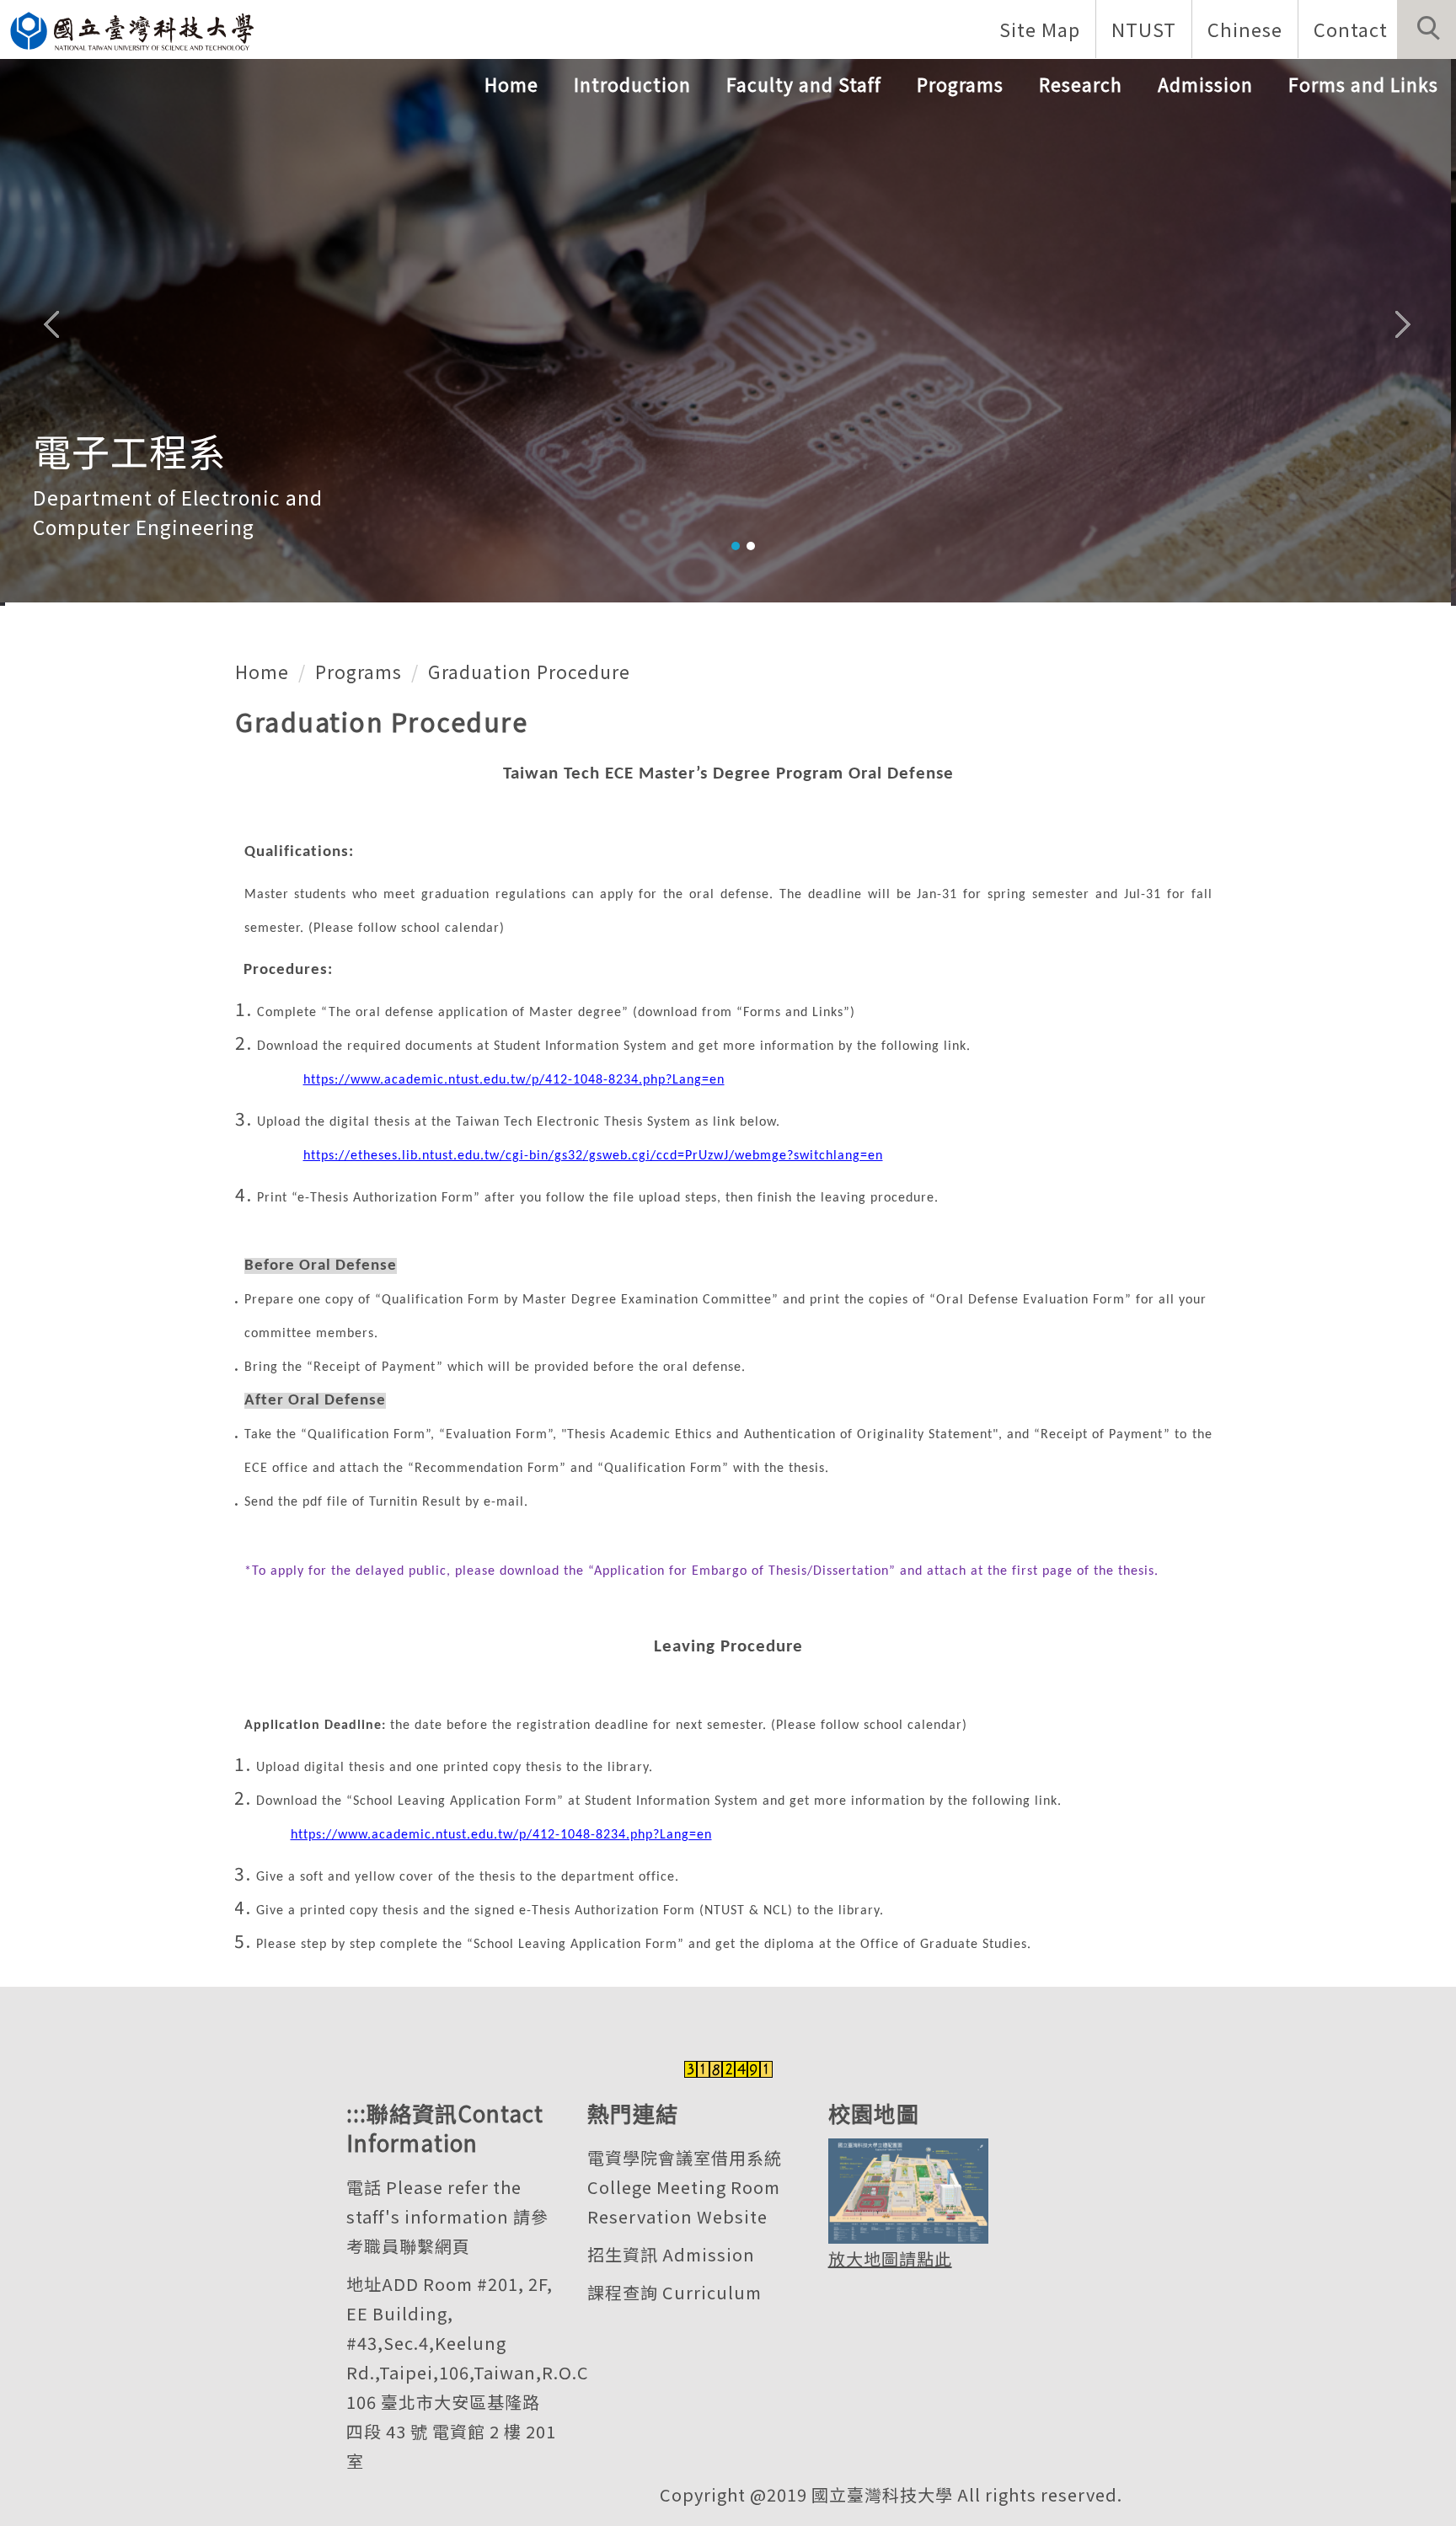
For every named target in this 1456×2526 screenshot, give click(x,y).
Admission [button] (1205, 84)
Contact (1351, 29)
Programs (359, 672)
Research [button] (1081, 84)
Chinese (1245, 29)
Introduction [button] (632, 84)
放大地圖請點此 (890, 2258)
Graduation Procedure (529, 672)
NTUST (1144, 29)
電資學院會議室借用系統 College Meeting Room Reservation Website (685, 2187)
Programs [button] (960, 84)
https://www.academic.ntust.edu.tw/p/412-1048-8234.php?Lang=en (514, 1080)
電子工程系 (130, 450)
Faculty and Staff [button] (804, 84)
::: (356, 2113)
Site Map (1040, 29)
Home (511, 84)
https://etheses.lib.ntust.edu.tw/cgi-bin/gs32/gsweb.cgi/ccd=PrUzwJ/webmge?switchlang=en (593, 1156)
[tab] (736, 546)
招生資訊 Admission (671, 2254)
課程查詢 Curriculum (674, 2292)
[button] (1427, 29)
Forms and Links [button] (1363, 84)
